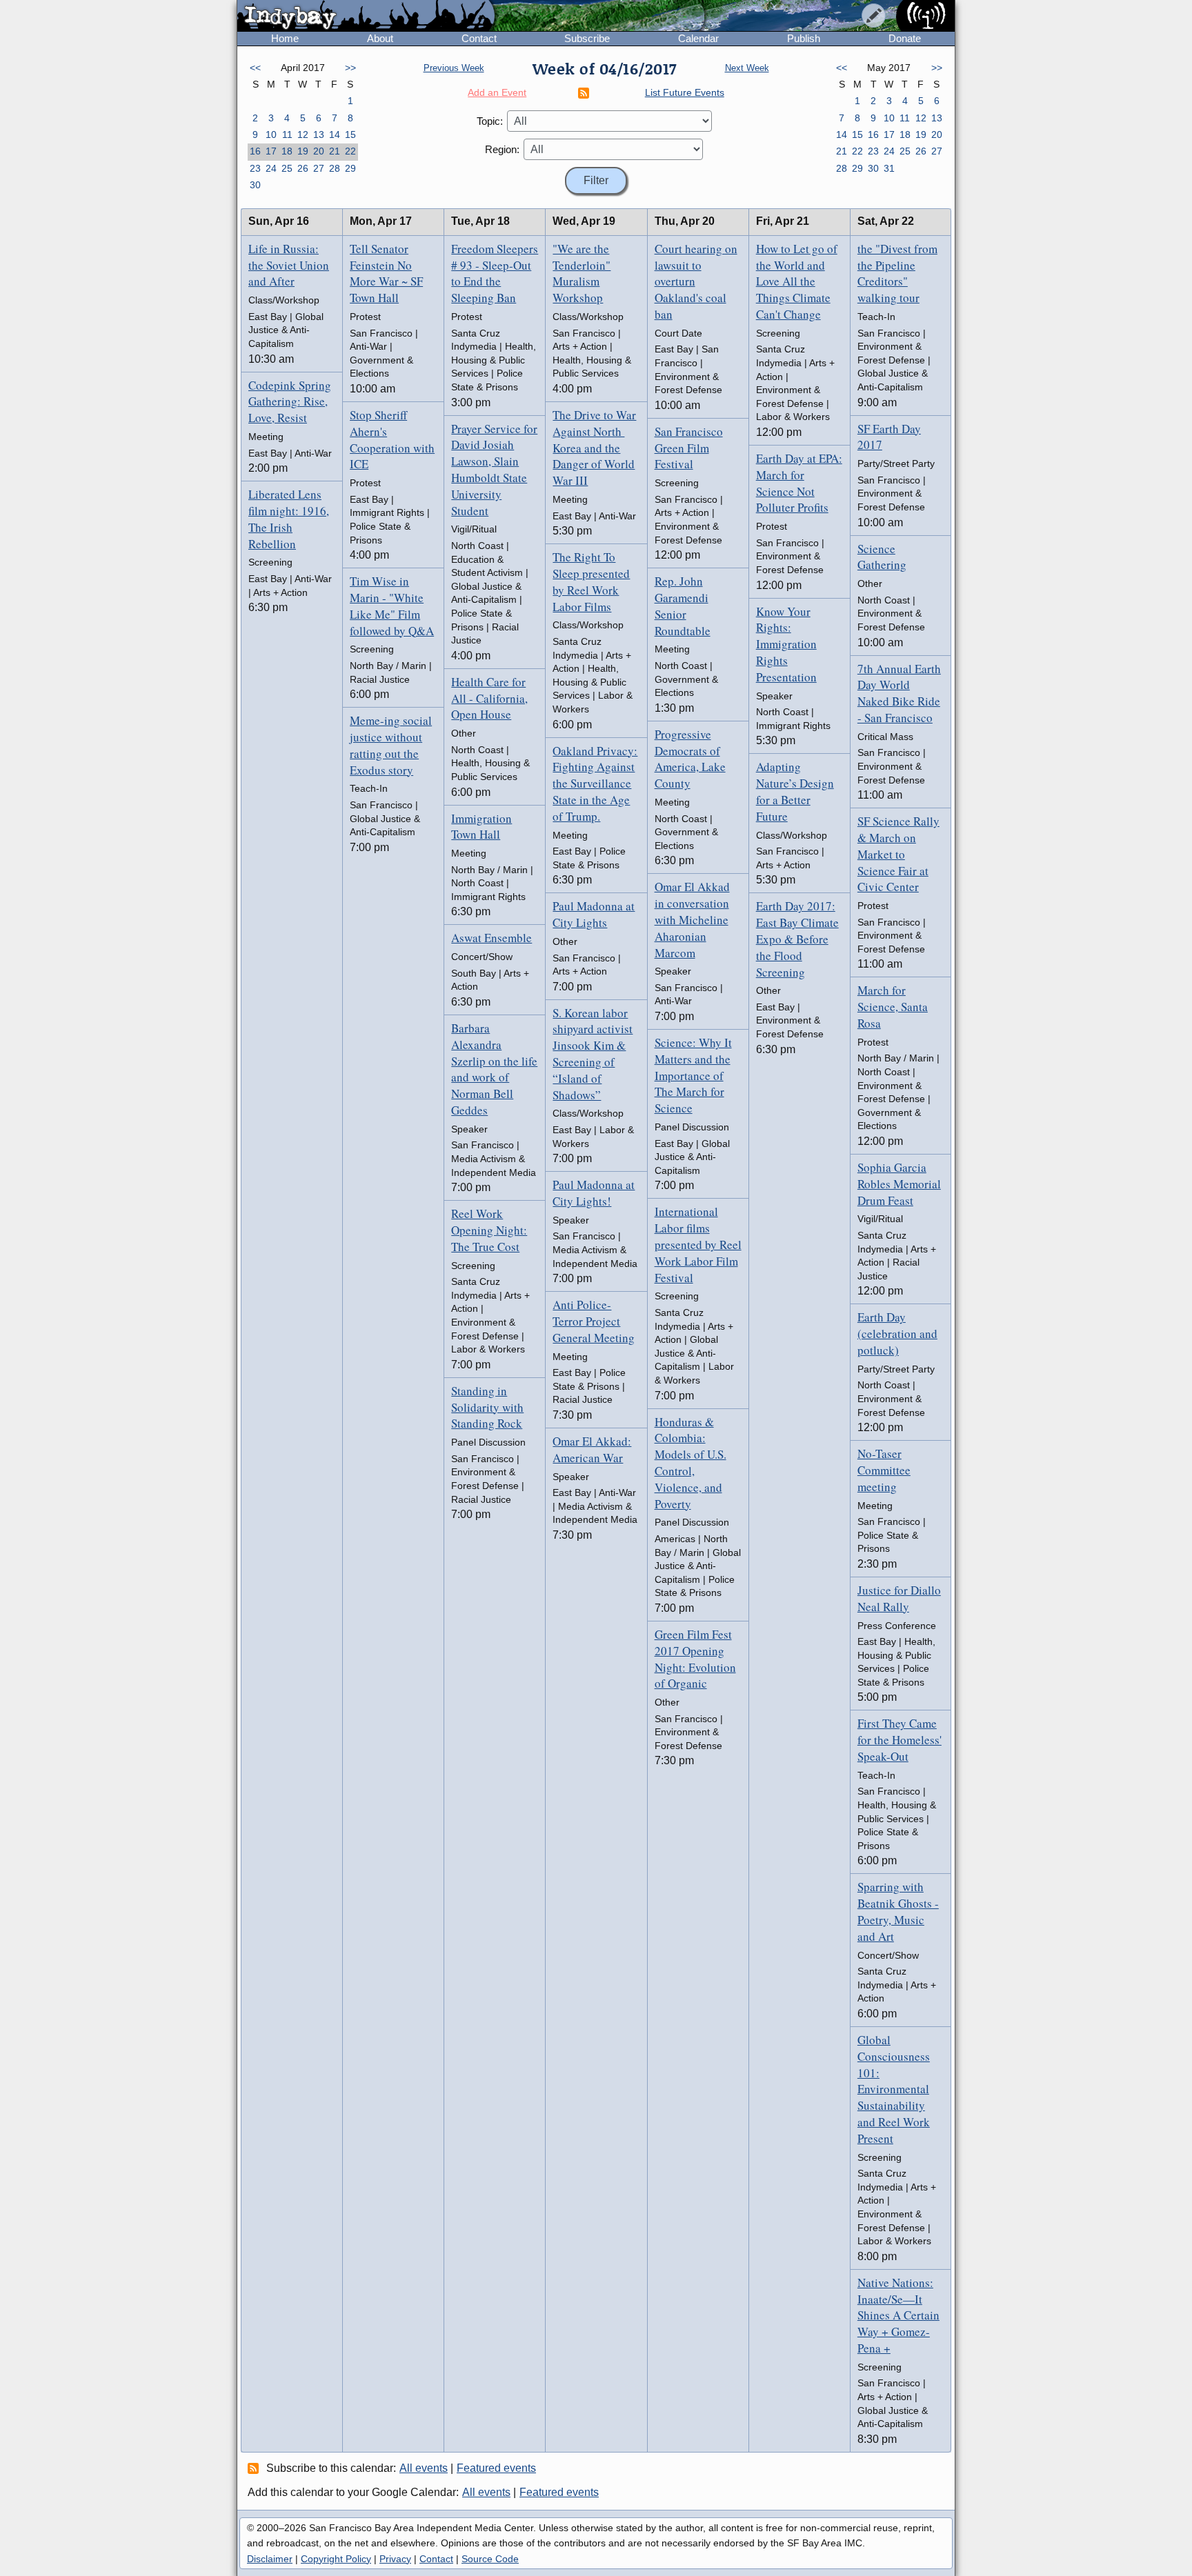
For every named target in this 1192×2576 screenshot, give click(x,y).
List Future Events (685, 92)
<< (255, 68)
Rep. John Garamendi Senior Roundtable (683, 606)
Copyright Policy (336, 2559)
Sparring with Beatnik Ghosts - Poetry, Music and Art (898, 1911)
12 (303, 134)
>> (350, 68)
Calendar (698, 38)
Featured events (496, 2468)
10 (271, 134)
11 (287, 134)
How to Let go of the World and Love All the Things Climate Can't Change (797, 281)
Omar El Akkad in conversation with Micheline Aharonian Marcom (692, 919)
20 (319, 151)
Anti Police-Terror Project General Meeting (594, 1321)
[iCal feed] (255, 2468)
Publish (804, 38)
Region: (502, 149)
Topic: (490, 121)
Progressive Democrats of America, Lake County (690, 759)
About (380, 38)
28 (335, 168)
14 (335, 134)
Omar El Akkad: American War (592, 1449)
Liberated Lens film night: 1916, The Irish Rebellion (289, 519)
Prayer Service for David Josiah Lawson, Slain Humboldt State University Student (494, 470)
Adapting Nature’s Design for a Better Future (795, 791)
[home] (366, 17)
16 (255, 151)
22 (350, 151)
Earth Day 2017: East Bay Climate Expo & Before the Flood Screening (797, 939)
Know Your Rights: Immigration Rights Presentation (786, 644)
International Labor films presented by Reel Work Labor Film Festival (698, 1244)
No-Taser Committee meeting (884, 1470)
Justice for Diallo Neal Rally (899, 1598)
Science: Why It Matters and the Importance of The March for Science (693, 1075)
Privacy (395, 2559)
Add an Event (497, 92)
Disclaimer (270, 2559)
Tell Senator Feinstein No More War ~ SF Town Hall (386, 273)
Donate (905, 38)
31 (889, 168)
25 (287, 168)
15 (350, 134)
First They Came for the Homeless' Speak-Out (900, 1740)
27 (319, 168)
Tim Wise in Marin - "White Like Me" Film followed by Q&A (392, 606)
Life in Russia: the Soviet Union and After (289, 265)
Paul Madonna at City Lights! (594, 1193)
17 (271, 151)
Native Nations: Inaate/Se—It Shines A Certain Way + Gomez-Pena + (898, 2315)
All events (424, 2468)
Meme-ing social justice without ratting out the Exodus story (391, 745)
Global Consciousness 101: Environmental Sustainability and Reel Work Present (894, 2089)
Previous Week (454, 68)
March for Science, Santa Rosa (893, 1007)
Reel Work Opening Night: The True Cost (489, 1230)
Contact (479, 38)
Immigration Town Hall (481, 827)
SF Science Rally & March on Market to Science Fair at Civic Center (898, 854)
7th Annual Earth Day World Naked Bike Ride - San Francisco (899, 693)
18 (287, 151)
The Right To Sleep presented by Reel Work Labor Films (591, 581)
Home (285, 38)
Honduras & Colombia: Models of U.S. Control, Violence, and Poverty (691, 1463)
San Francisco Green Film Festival (689, 448)
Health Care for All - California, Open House (489, 698)
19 (303, 151)
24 (271, 168)
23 (255, 168)
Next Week (747, 68)
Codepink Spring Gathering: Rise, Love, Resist (290, 402)
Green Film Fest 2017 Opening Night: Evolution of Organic (695, 1659)
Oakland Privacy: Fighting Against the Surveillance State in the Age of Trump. (595, 783)
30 (255, 185)
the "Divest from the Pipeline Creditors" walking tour (897, 273)
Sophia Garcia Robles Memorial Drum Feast (899, 1184)
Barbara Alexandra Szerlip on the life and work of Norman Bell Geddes (494, 1069)
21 (335, 151)
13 (319, 134)
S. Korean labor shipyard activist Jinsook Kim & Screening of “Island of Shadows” (593, 1054)
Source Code (490, 2559)
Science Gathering (882, 557)
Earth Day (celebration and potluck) (897, 1334)
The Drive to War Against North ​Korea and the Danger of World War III (594, 448)
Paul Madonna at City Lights (594, 914)
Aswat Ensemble (491, 938)
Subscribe (587, 38)
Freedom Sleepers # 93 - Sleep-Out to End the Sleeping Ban (495, 273)
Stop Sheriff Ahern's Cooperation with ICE (392, 439)
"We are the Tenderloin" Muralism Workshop (582, 273)
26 (303, 168)
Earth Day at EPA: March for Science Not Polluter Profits (799, 483)
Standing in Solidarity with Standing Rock (487, 1407)
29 (350, 168)
